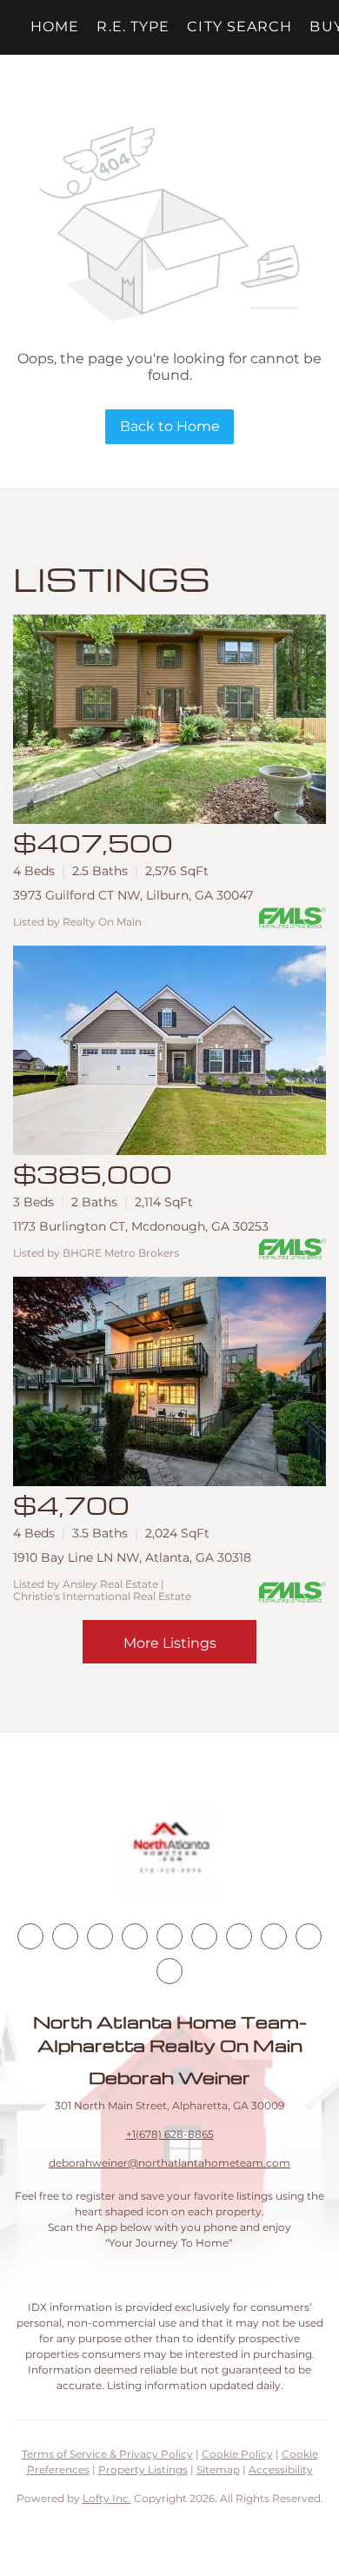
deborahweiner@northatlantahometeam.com (169, 2163)
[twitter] (100, 1936)
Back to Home (170, 426)
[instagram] (169, 1936)
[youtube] (204, 1936)
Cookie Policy (237, 2454)
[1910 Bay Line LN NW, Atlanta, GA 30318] (169, 1381)
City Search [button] (239, 27)
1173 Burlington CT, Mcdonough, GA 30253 (141, 1226)
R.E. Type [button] (133, 27)
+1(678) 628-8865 (170, 2134)
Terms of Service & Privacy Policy (107, 2454)
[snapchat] (274, 1936)
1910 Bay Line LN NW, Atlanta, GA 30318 (132, 1557)
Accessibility (281, 2470)
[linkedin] (65, 1936)
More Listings (170, 1643)
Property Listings (143, 2470)
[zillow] (135, 1936)
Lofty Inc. (107, 2498)
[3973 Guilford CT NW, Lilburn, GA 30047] (169, 719)
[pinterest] (309, 1936)
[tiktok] (239, 1936)
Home (55, 27)
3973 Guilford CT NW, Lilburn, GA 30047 (133, 895)
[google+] (169, 1971)
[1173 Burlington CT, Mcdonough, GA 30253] (169, 1050)
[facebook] (30, 1936)
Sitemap (218, 2470)
